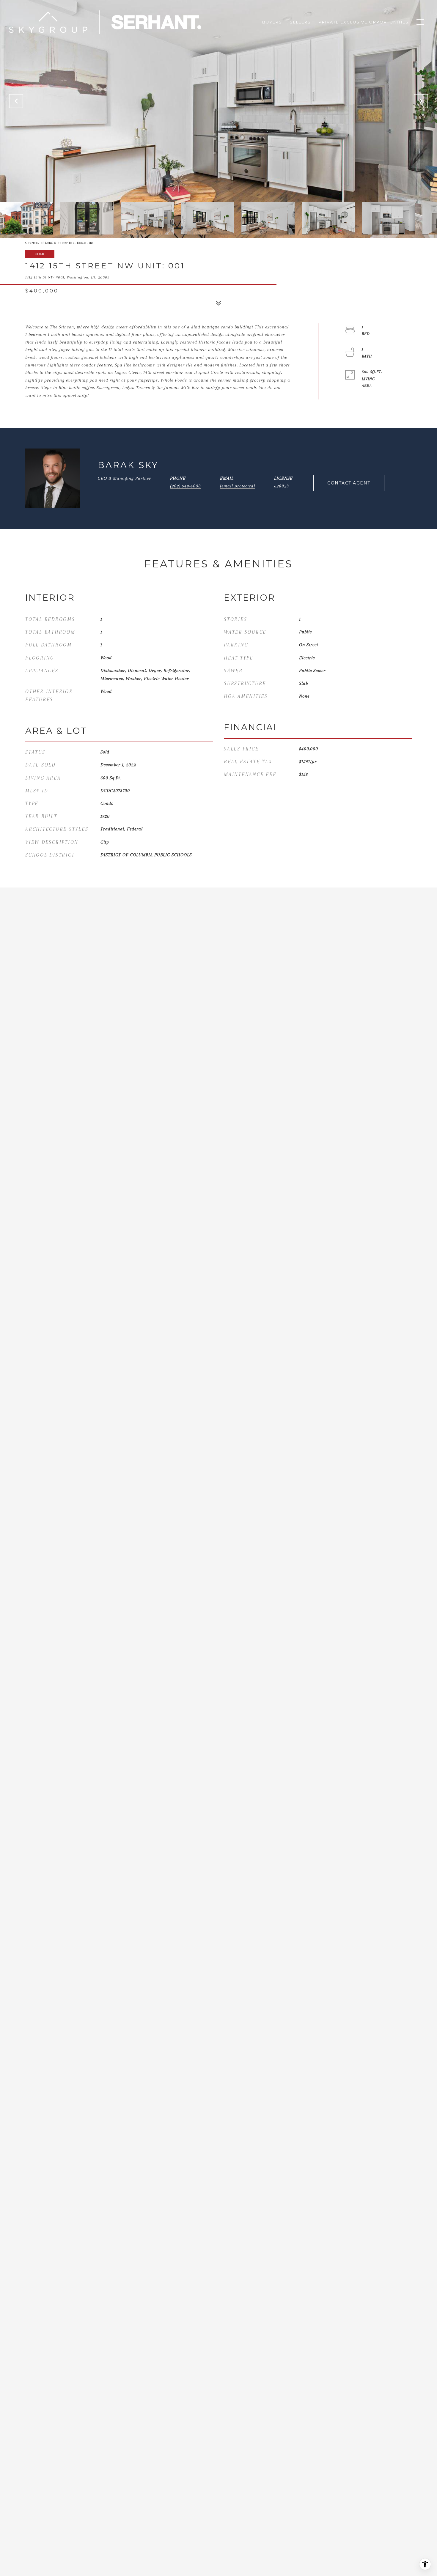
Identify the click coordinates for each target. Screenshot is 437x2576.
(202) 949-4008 (186, 486)
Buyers (272, 22)
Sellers (300, 22)
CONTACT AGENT (349, 483)
